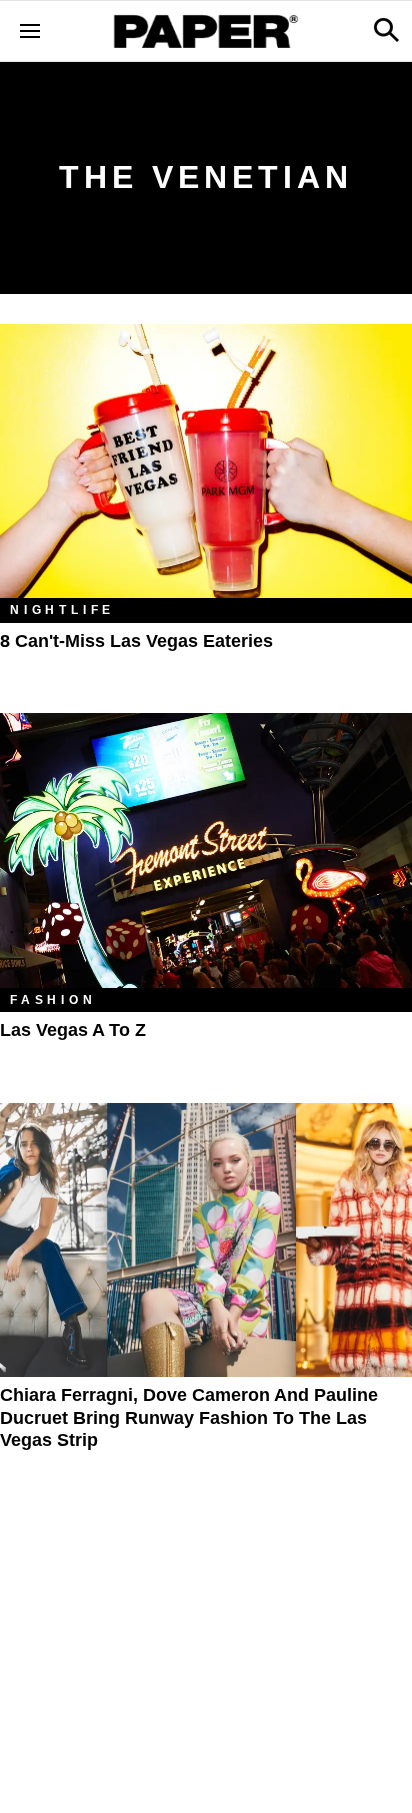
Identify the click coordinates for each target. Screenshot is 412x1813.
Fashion (53, 1000)
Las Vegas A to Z (73, 1030)
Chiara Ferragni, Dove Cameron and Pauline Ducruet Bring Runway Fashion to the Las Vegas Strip (189, 1417)
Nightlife (62, 610)
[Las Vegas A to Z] (206, 850)
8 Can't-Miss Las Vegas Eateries (136, 641)
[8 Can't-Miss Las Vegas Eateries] (206, 461)
